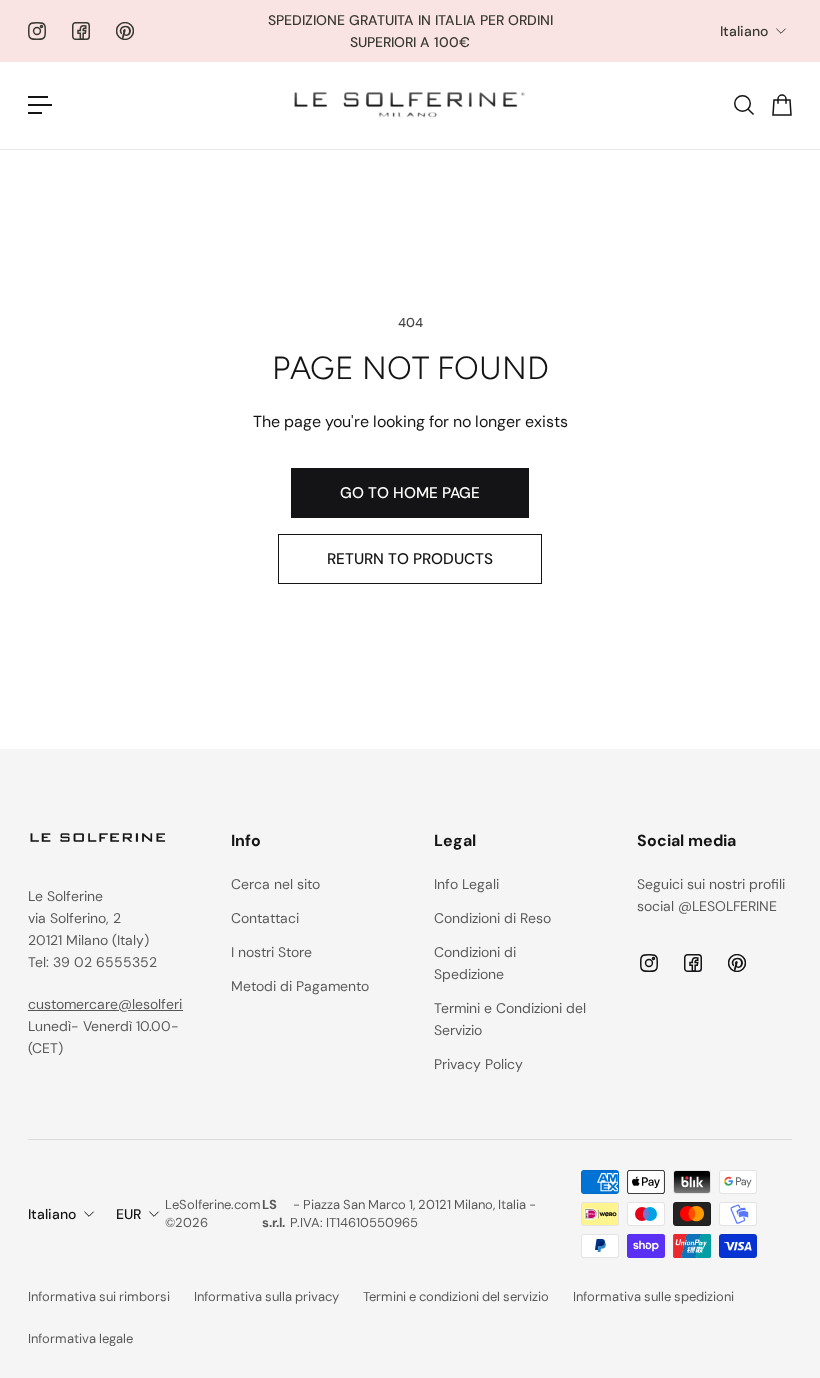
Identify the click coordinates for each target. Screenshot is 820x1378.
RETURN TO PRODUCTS (410, 559)
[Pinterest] (125, 31)
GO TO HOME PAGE (410, 493)
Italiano (744, 31)
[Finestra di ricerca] (743, 105)
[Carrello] (781, 105)
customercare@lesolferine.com (128, 1004)
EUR (128, 1214)
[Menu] (40, 105)
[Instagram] (37, 31)
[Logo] (410, 105)
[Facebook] (81, 31)
